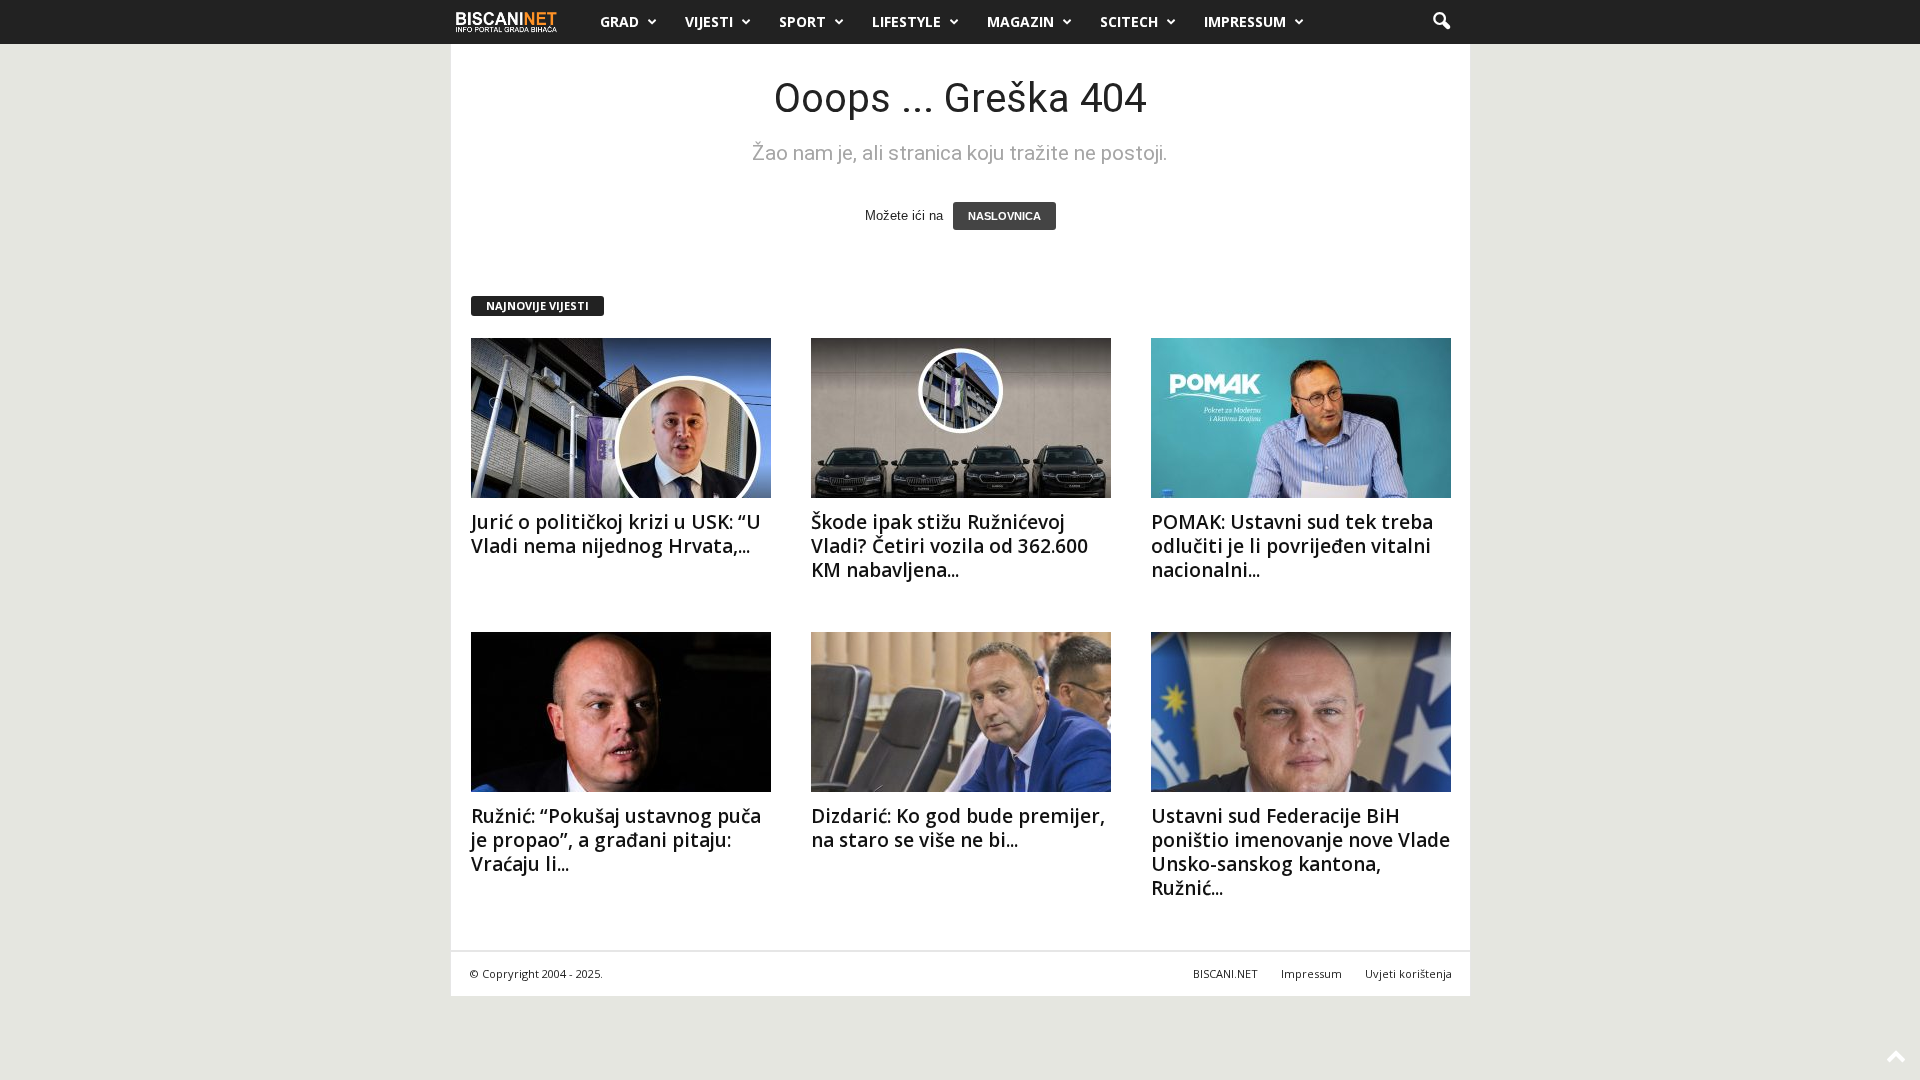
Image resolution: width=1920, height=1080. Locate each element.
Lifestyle (906, 21)
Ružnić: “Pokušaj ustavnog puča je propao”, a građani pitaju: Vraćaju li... (616, 840)
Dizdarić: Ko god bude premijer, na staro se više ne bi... (958, 828)
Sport (802, 21)
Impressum (1245, 21)
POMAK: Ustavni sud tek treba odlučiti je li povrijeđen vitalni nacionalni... (1292, 546)
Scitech (1129, 21)
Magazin (1020, 21)
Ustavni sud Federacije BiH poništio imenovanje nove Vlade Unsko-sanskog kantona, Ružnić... (1300, 852)
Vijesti (709, 21)
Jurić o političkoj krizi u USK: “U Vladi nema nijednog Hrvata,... (616, 534)
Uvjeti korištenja (1408, 973)
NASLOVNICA (1004, 216)
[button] (1441, 22)
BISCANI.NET (1225, 973)
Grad (619, 21)
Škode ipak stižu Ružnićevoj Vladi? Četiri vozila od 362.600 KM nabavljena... (949, 546)
